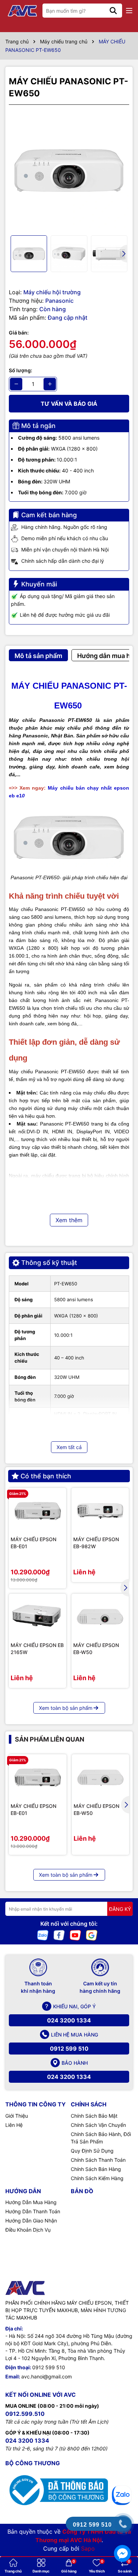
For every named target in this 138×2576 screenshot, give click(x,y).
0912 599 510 (69, 2049)
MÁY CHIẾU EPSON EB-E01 (33, 1543)
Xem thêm (69, 1220)
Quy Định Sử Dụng (92, 2151)
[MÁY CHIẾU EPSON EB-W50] (100, 1617)
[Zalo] (43, 1935)
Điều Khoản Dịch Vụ (28, 2230)
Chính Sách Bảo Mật (94, 2116)
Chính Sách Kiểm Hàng (97, 2178)
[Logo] (23, 11)
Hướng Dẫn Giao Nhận (31, 2221)
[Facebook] (59, 1935)
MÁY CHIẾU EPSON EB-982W (96, 1543)
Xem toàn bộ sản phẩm (66, 1708)
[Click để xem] (69, 170)
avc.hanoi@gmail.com (47, 2376)
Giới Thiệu (17, 2116)
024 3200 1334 (69, 2020)
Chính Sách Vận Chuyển (98, 2125)
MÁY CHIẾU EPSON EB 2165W (37, 1649)
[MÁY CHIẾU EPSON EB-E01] (38, 1511)
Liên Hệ (14, 2125)
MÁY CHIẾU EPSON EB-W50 (96, 1649)
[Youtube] (75, 1935)
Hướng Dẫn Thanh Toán (33, 2211)
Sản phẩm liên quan (50, 1739)
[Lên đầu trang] (123, 2468)
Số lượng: (21, 370)
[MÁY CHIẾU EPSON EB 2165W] (38, 1617)
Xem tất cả (69, 1447)
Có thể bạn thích (46, 1476)
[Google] (92, 1935)
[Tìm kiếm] (113, 11)
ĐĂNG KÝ (120, 1909)
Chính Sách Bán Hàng (96, 2169)
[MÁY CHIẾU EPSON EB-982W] (100, 1511)
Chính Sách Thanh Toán (98, 2160)
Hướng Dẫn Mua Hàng (31, 2202)
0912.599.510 (25, 2414)
